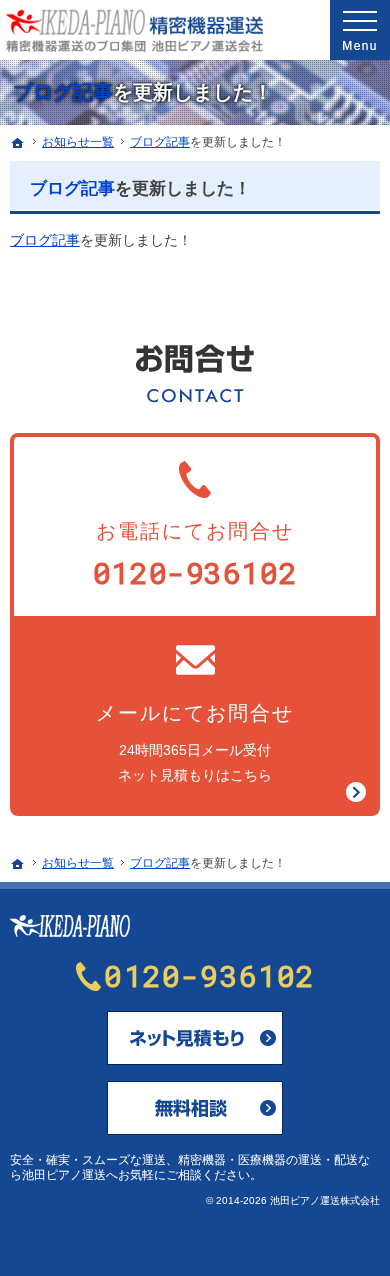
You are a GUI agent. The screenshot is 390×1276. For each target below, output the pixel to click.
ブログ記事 (63, 92)
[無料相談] (195, 1108)
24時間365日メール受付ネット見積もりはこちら (195, 742)
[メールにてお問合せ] (195, 1038)
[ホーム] (18, 143)
